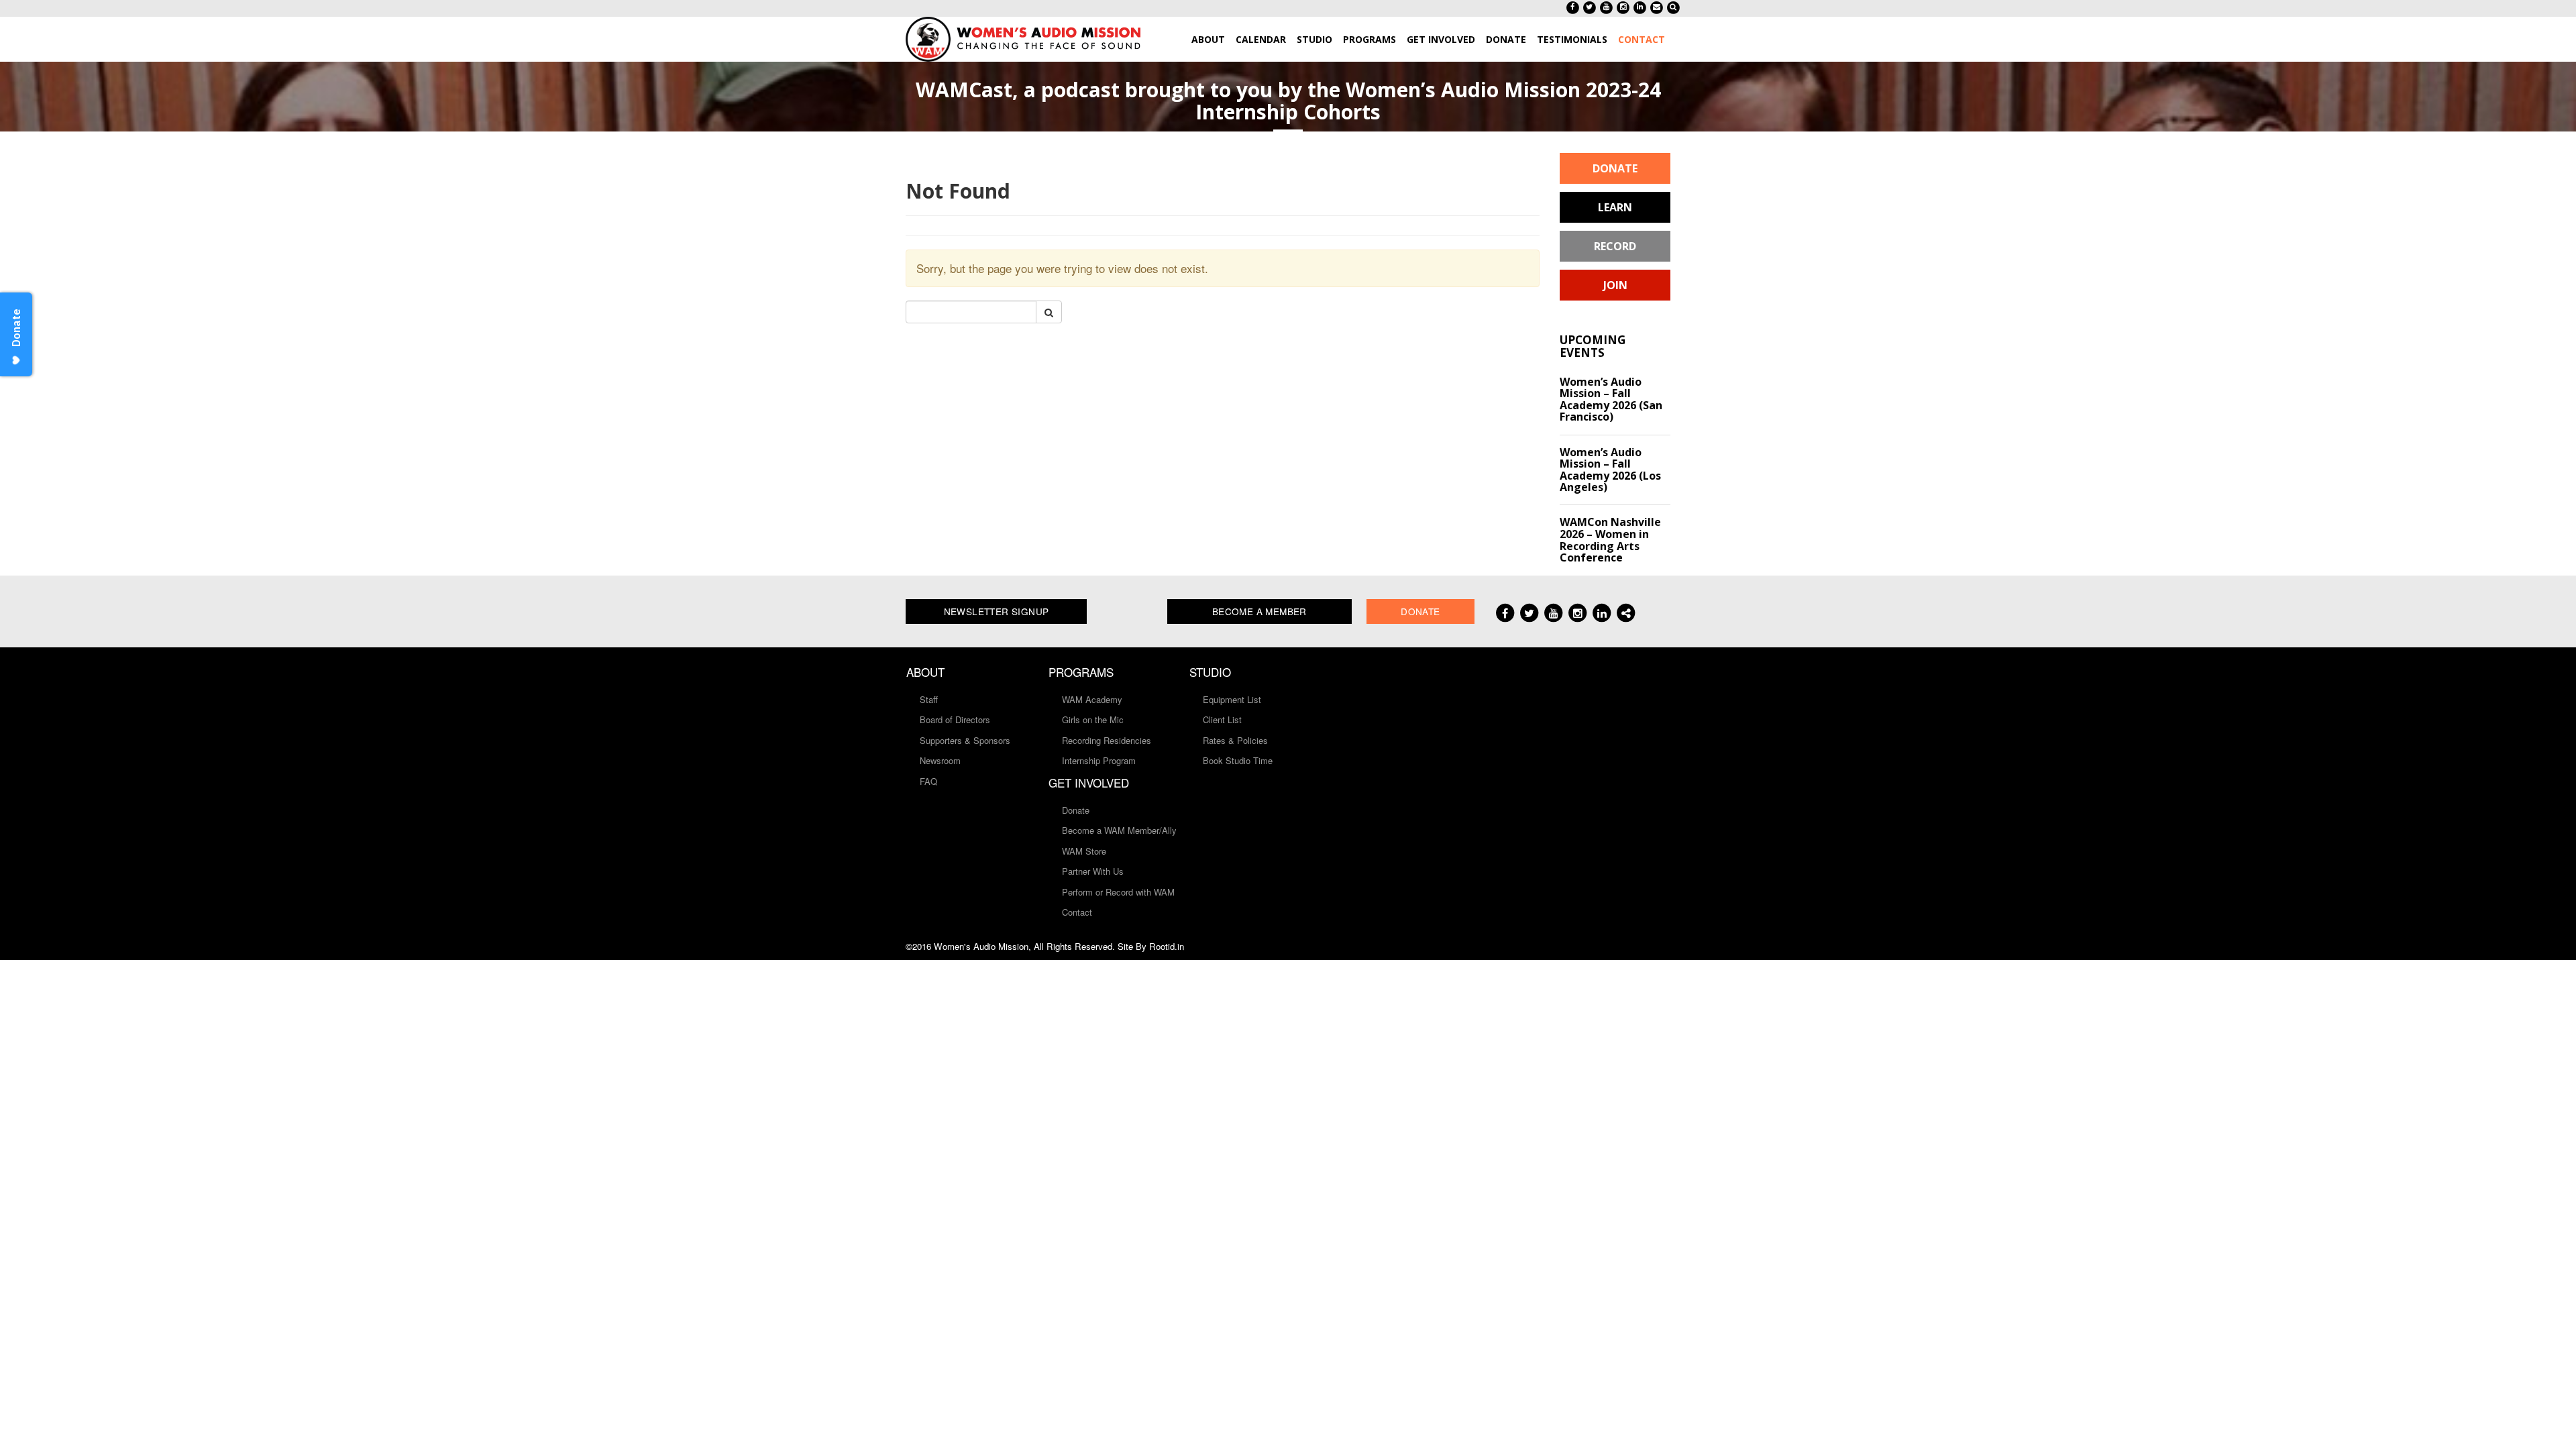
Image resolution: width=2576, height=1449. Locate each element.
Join (1615, 285)
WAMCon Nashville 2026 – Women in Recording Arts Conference (1610, 540)
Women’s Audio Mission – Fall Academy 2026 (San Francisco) (1611, 399)
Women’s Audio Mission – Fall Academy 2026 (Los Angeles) (1610, 470)
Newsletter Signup (997, 611)
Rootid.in (1167, 946)
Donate (1615, 168)
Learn (1615, 207)
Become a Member (1259, 611)
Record (1615, 246)
